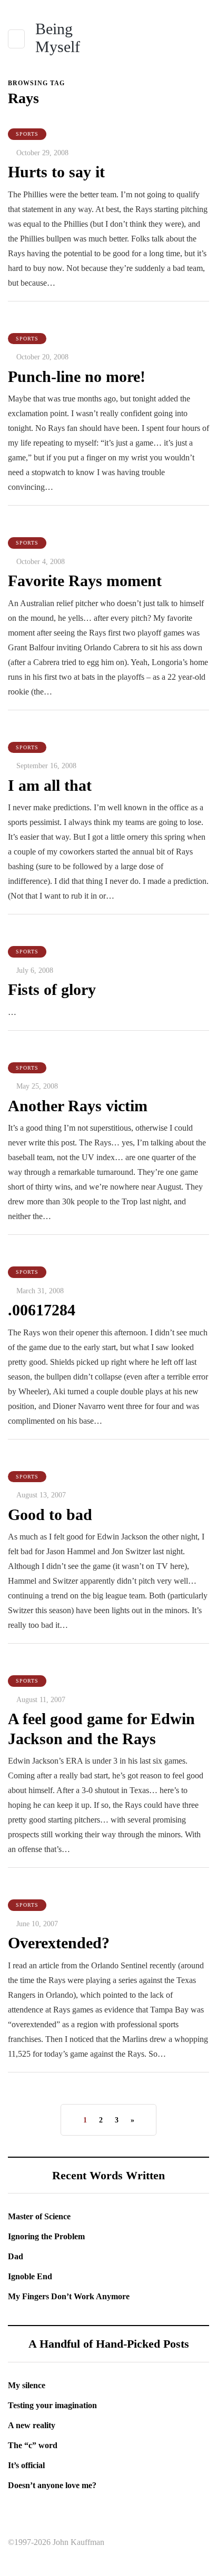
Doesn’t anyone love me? (52, 2485)
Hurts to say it (56, 172)
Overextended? (59, 1943)
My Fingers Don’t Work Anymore (69, 2296)
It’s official (26, 2465)
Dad (16, 2256)
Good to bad (50, 1515)
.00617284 (42, 1310)
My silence (27, 2385)
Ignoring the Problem (46, 2236)
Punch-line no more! (77, 376)
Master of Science (39, 2216)
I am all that (50, 785)
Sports (27, 134)
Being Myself (58, 38)
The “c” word (33, 2445)
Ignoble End (30, 2276)
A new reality (32, 2425)
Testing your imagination (52, 2405)
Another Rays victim (78, 1106)
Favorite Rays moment (85, 581)
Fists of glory (52, 989)
